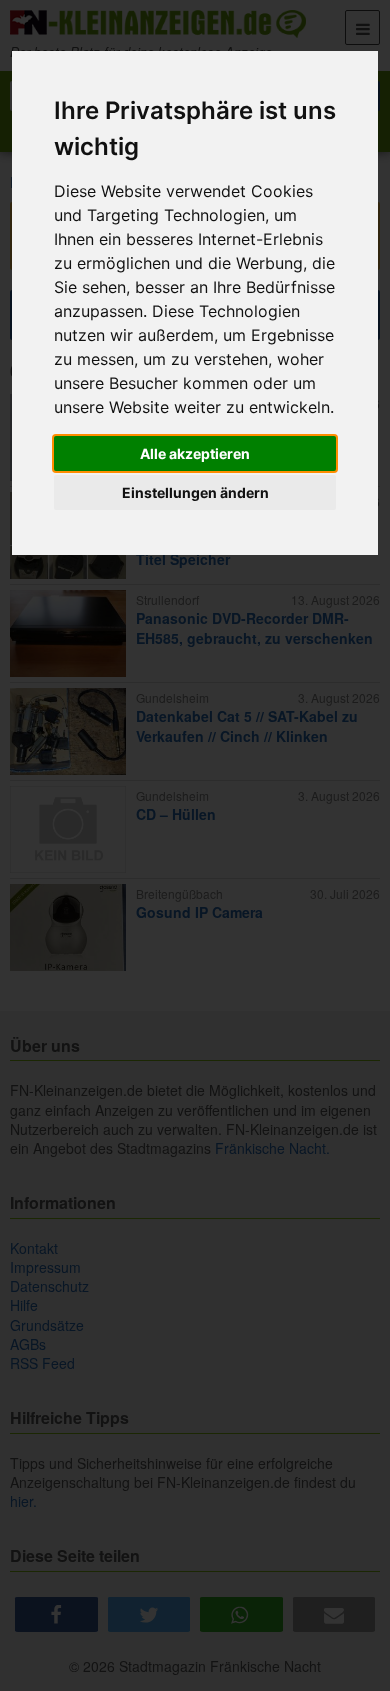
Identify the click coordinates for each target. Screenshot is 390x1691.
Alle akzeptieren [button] (195, 453)
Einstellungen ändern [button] (195, 492)
